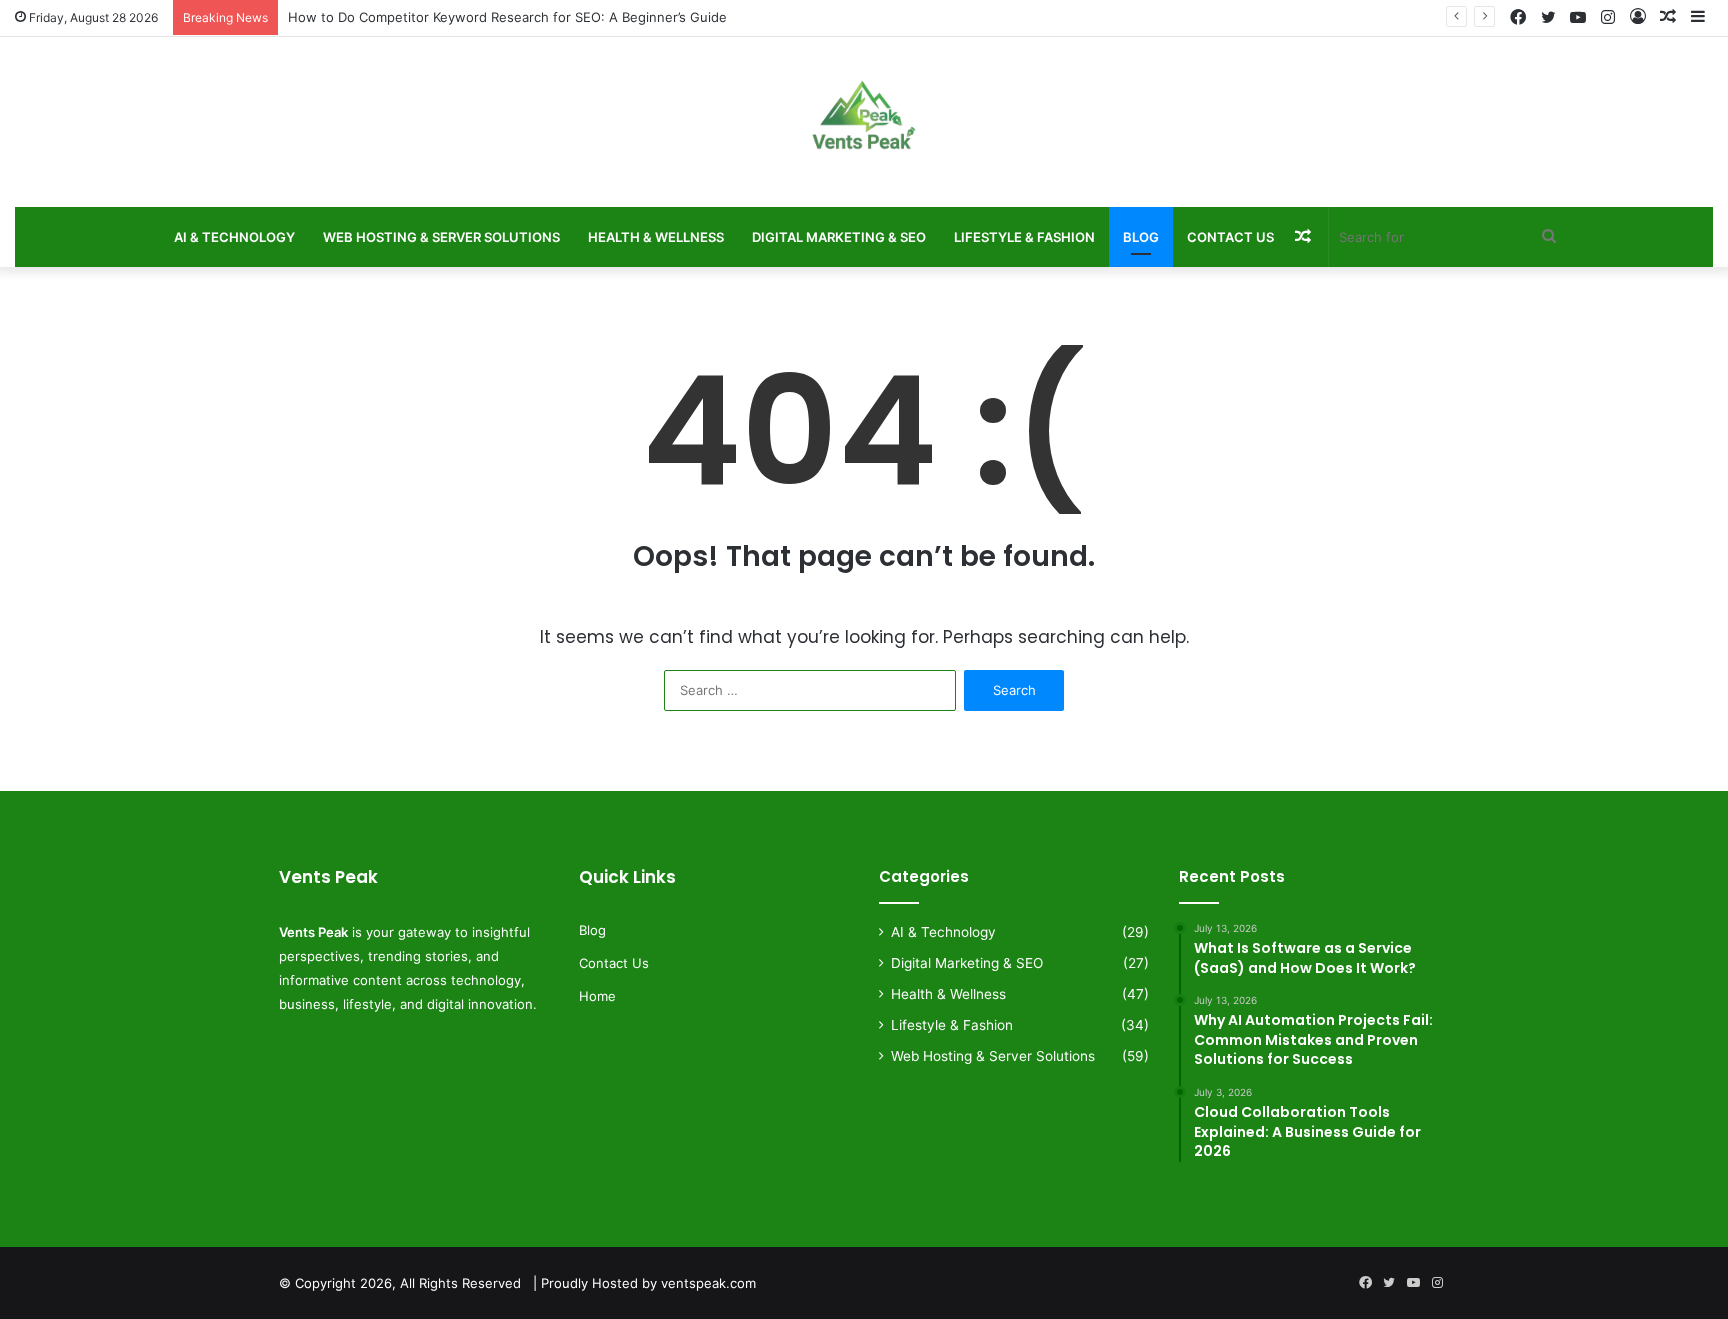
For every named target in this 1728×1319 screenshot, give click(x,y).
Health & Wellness (656, 237)
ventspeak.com (708, 1283)
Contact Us (1230, 237)
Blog (1141, 237)
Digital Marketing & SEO (839, 237)
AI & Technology (234, 237)
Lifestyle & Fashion (1024, 237)
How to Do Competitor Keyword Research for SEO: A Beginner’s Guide (507, 17)
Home (597, 996)
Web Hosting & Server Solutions (441, 237)
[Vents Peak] (864, 127)
